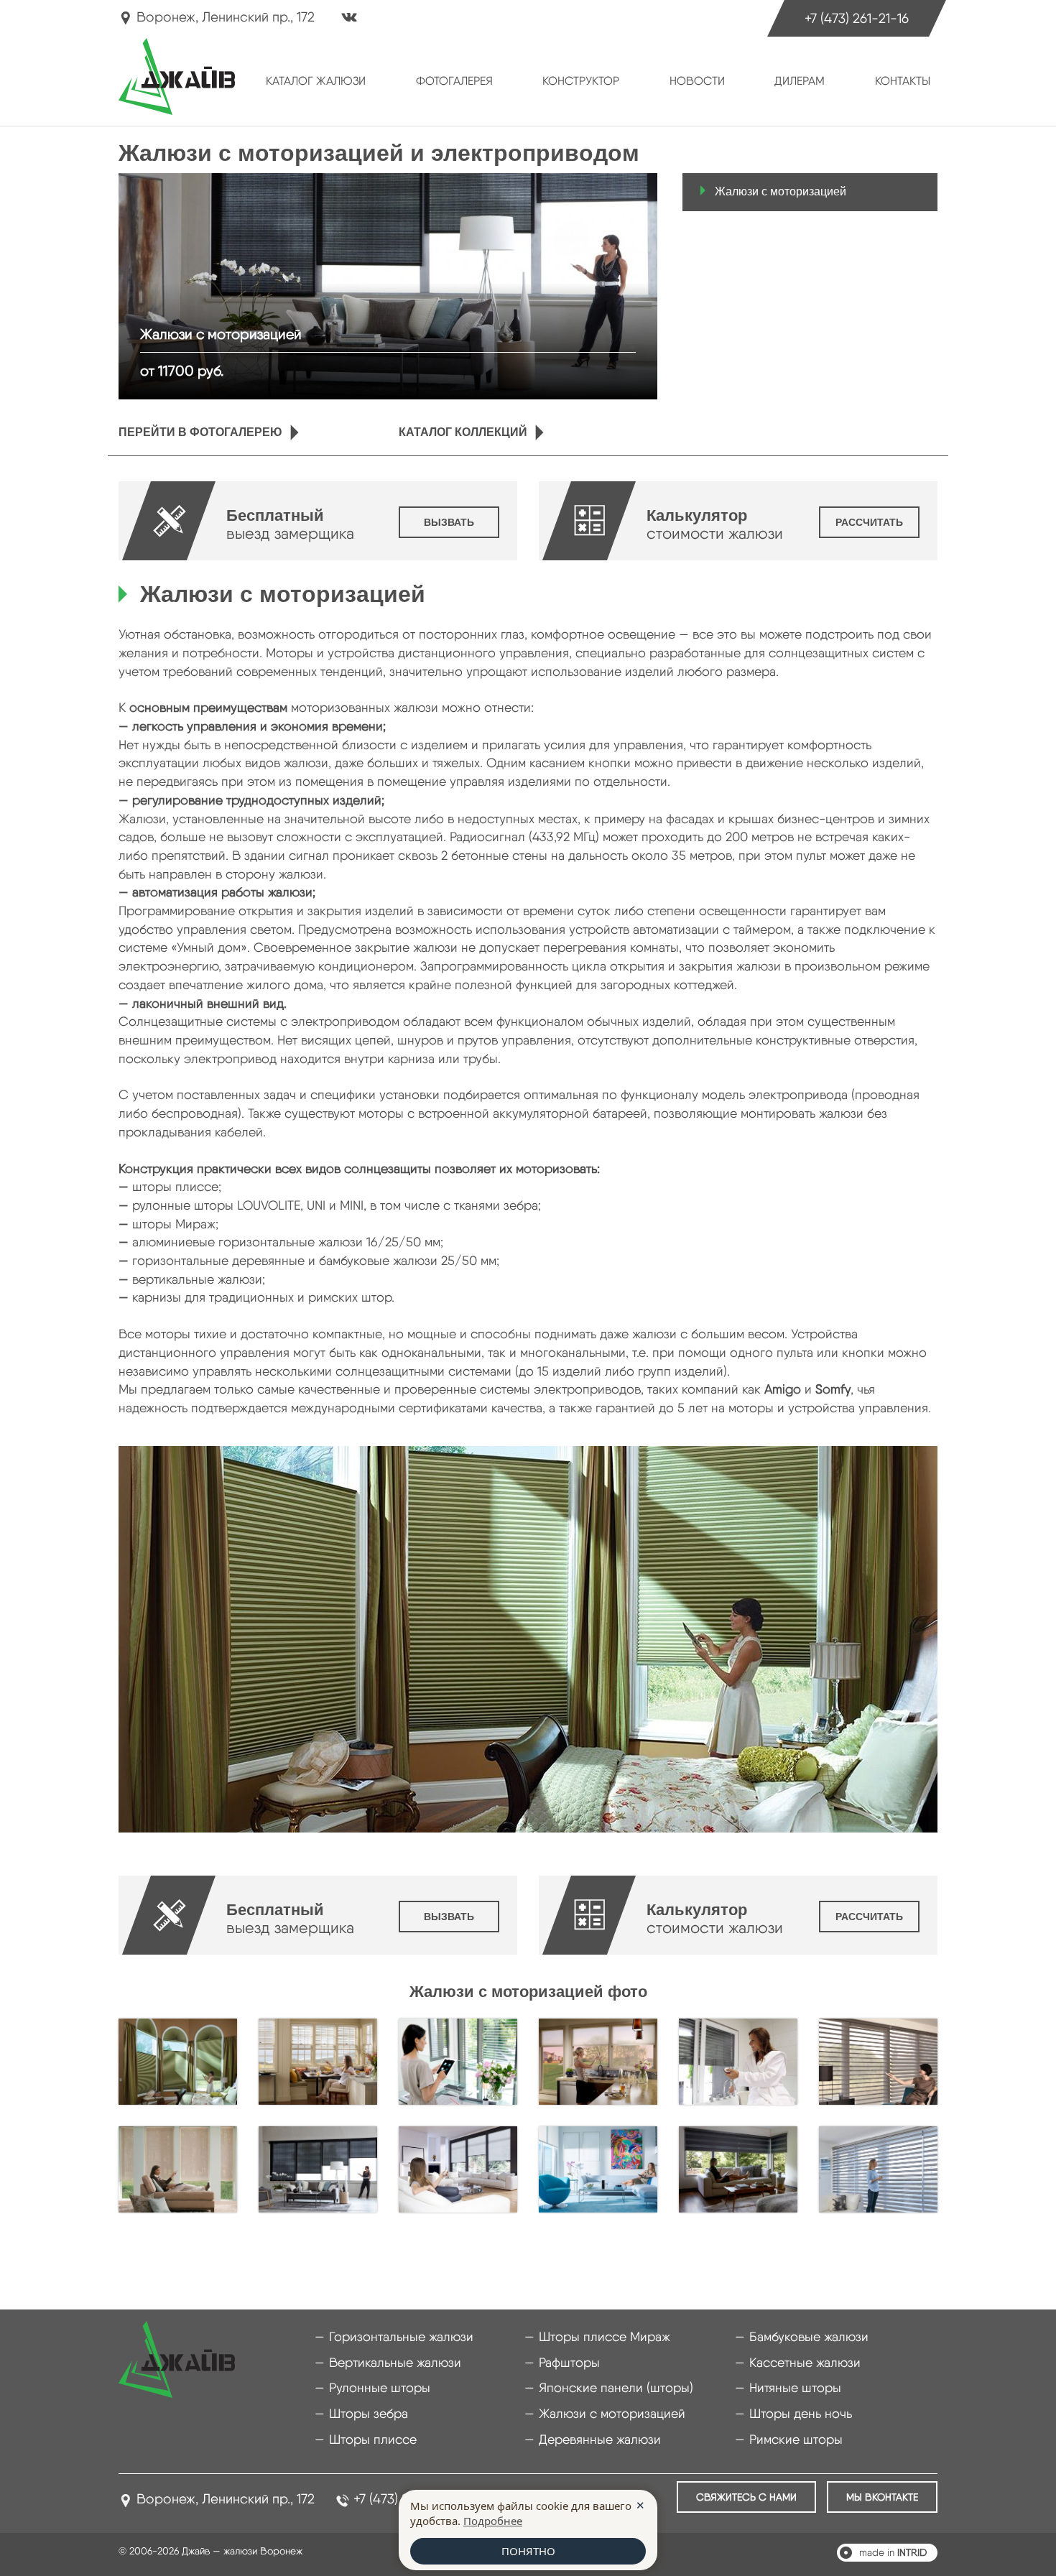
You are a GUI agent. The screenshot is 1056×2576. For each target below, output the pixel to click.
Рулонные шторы (380, 2387)
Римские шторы (796, 2439)
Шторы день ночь (801, 2413)
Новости (697, 81)
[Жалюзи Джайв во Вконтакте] (349, 19)
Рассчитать (869, 522)
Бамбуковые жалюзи (809, 2336)
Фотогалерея (454, 81)
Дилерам (800, 81)
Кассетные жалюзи (805, 2362)
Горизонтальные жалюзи (401, 2336)
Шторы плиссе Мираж (605, 2336)
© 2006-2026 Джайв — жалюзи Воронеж (210, 2551)
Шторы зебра (369, 2413)
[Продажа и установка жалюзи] (177, 76)
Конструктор (581, 81)
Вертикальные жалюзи (395, 2362)
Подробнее (493, 2521)
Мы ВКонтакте (882, 2497)
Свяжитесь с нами (746, 2497)
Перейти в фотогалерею (200, 432)
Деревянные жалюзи (600, 2439)
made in (893, 2552)
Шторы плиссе (373, 2439)
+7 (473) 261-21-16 (857, 18)
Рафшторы (569, 2362)
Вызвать (449, 522)
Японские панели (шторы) (616, 2387)
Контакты (903, 81)
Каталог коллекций (463, 432)
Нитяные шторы (795, 2387)
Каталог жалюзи (316, 81)
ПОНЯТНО (528, 2551)
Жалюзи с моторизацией (781, 191)
